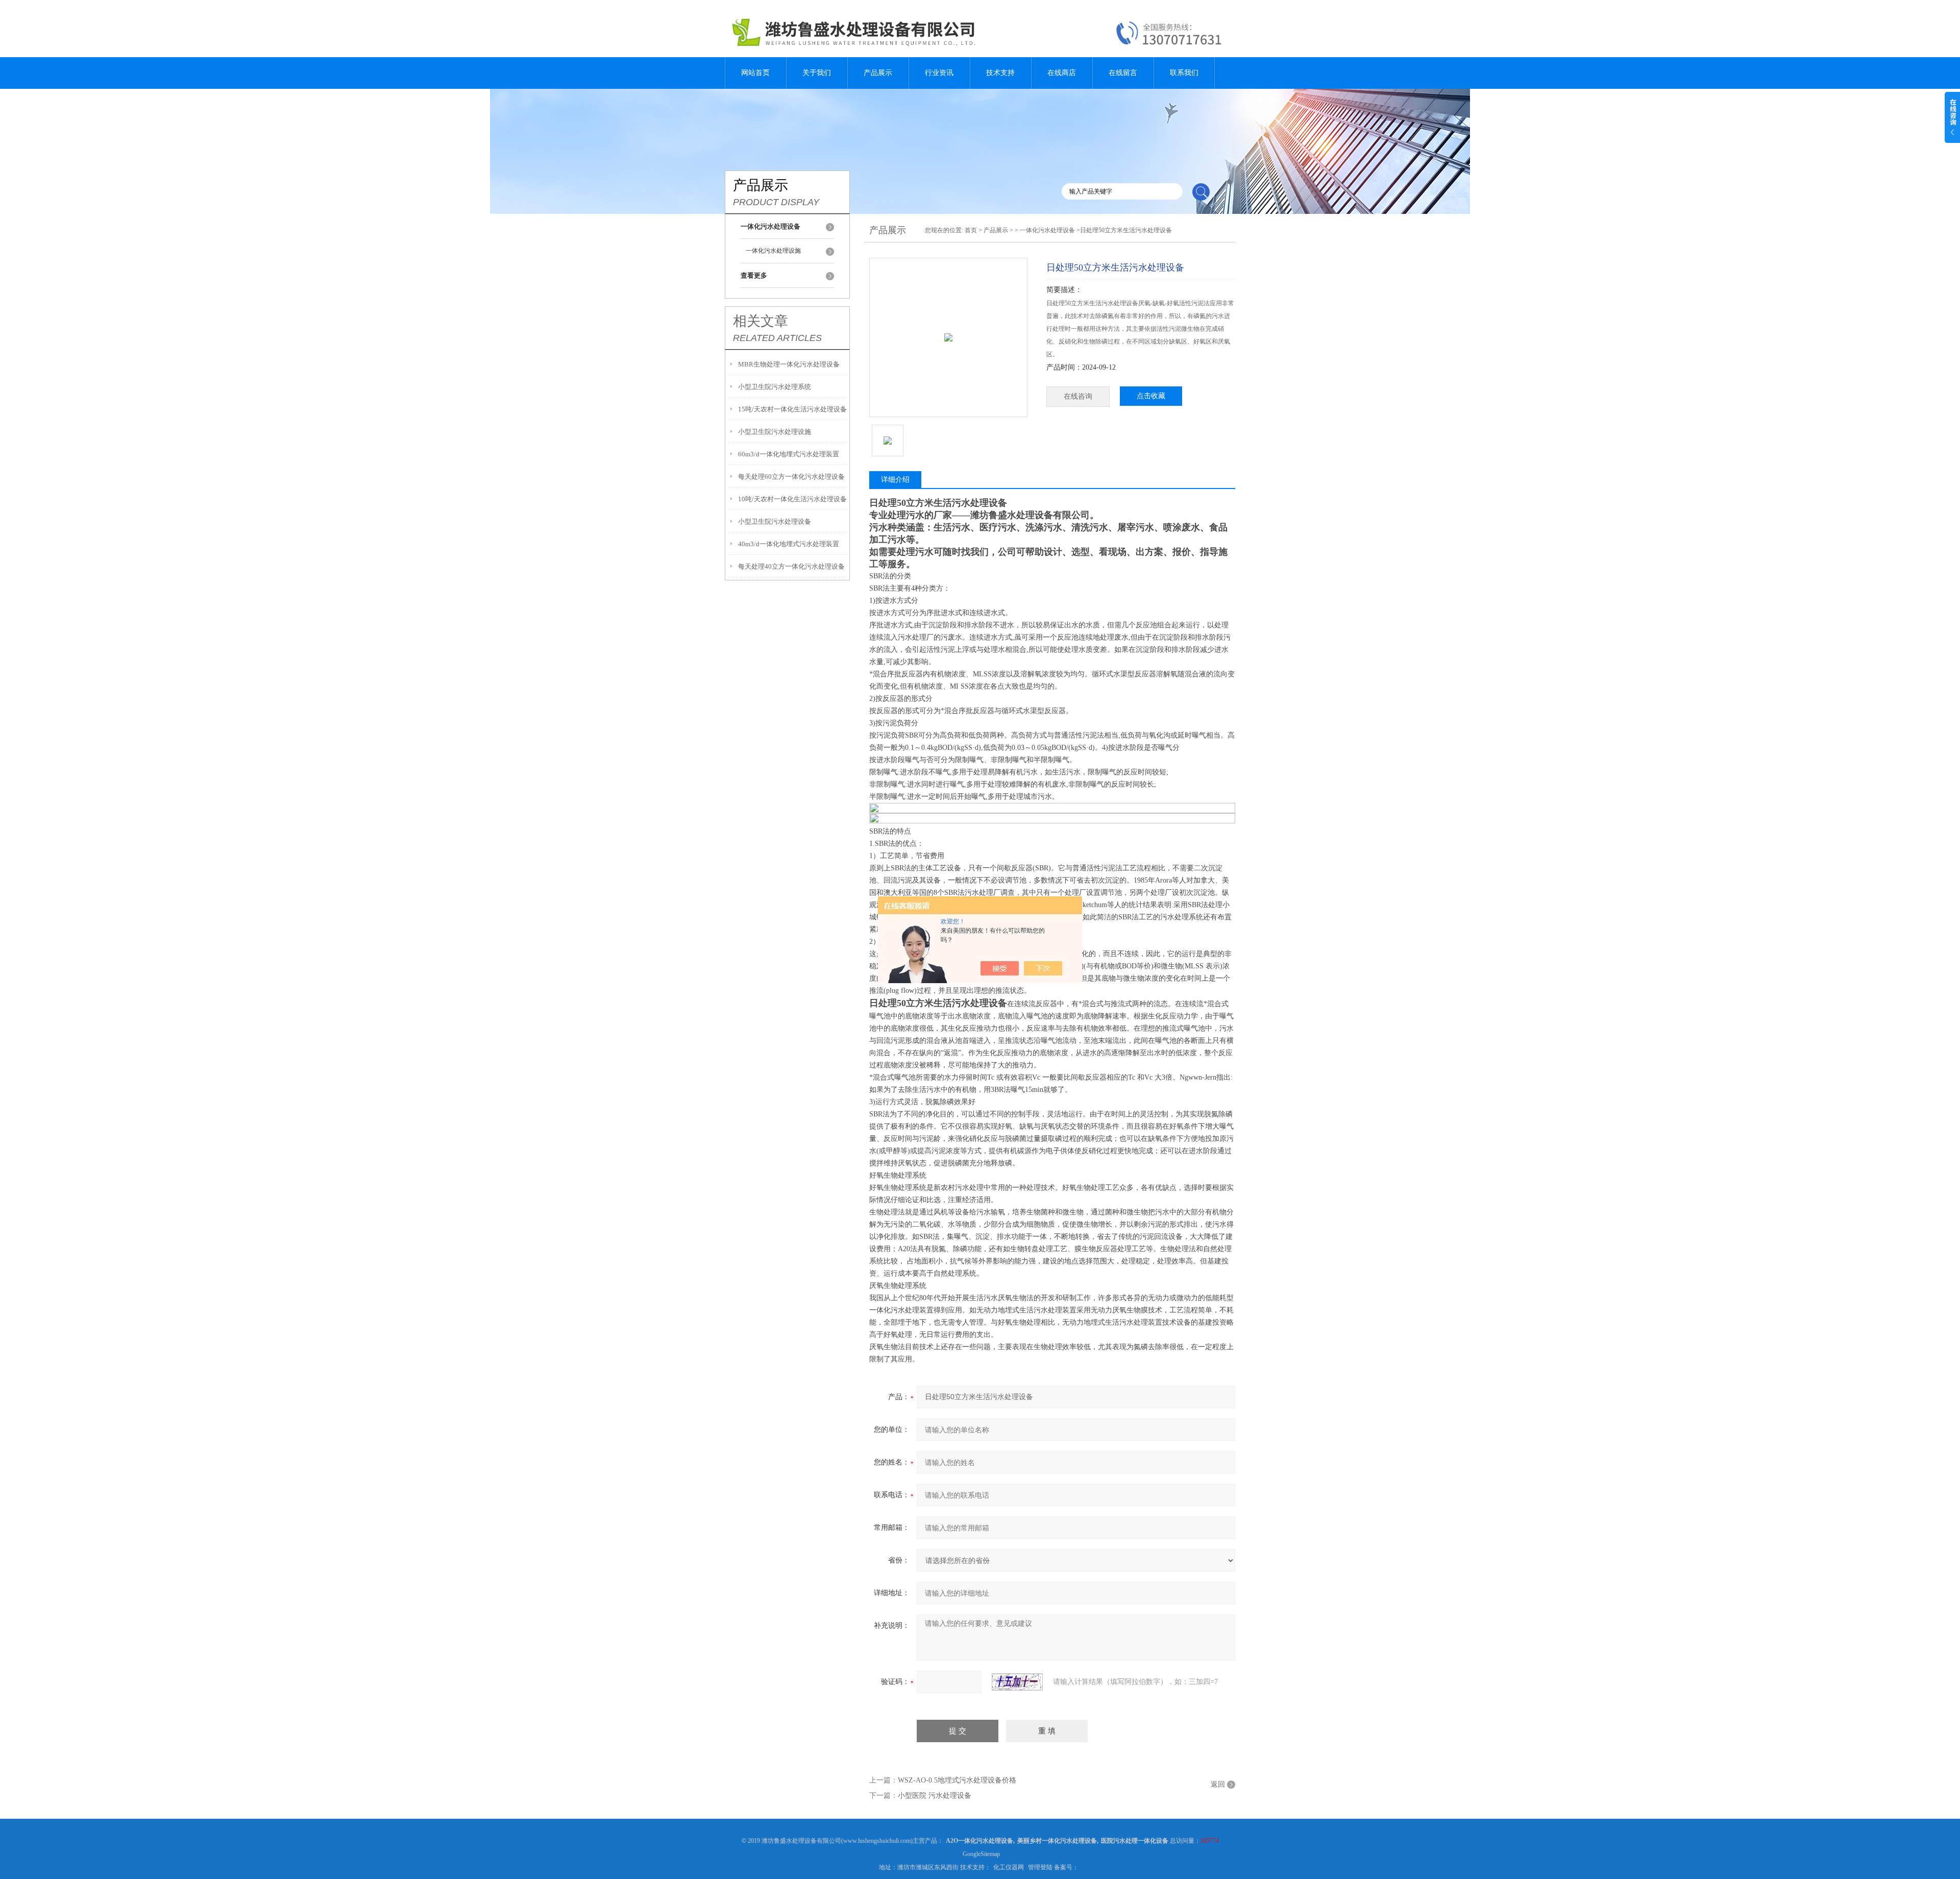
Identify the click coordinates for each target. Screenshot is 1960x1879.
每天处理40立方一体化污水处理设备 (791, 566)
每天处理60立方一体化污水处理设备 (791, 477)
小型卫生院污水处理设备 (775, 521)
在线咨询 (1078, 396)
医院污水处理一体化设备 (1135, 1841)
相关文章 (761, 321)
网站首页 (755, 73)
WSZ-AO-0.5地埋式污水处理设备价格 (957, 1780)
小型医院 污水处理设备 (935, 1796)
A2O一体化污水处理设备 (979, 1841)
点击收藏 (1151, 396)
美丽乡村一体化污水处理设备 (1057, 1841)
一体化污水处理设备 (1047, 230)
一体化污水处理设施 (773, 251)
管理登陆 (1040, 1867)
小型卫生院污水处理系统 (775, 387)
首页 (971, 230)
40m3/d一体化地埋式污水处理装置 (789, 544)
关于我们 (817, 73)
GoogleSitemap (981, 1854)
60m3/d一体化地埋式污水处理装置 (789, 454)
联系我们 (1184, 73)
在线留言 (1123, 73)
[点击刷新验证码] (1017, 1682)
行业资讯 (939, 73)
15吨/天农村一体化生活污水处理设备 (792, 409)
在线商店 (1062, 73)
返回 (1218, 1784)
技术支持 (1000, 73)
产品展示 (878, 73)
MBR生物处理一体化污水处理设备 (789, 364)
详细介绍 (895, 480)
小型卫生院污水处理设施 (775, 432)
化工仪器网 (1009, 1867)
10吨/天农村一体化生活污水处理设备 (792, 499)
